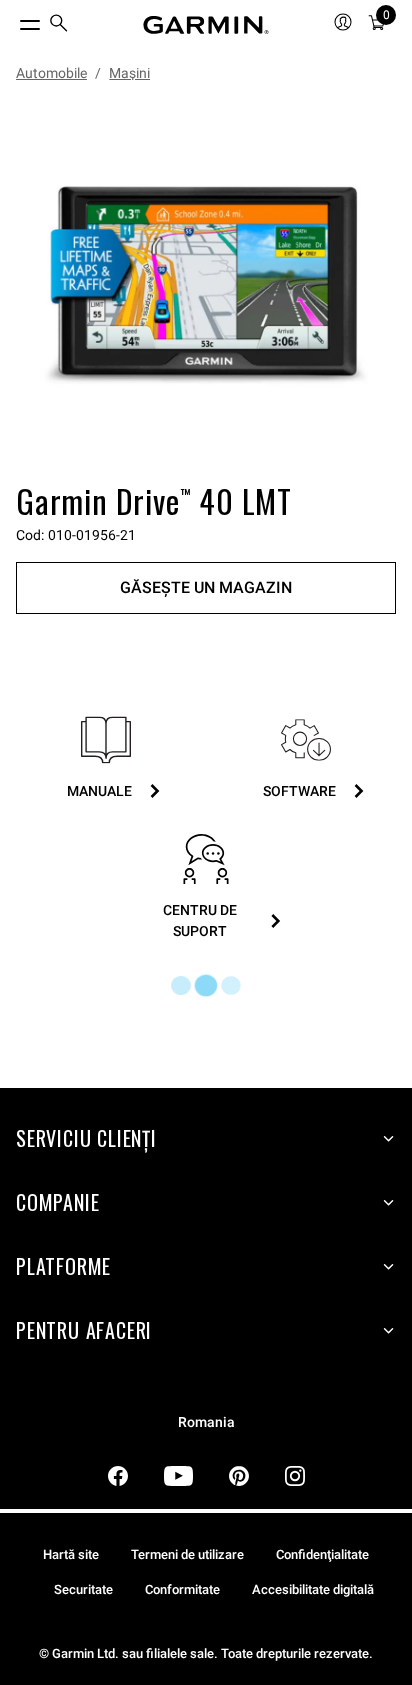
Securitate (83, 1589)
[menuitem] (59, 25)
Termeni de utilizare (187, 1554)
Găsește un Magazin (206, 587)
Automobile (51, 73)
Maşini (129, 73)
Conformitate (182, 1589)
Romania (206, 1422)
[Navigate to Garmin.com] (206, 25)
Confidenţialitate (322, 1554)
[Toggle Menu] (12, 20)
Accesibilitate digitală (313, 1589)
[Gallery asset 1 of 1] (206, 286)
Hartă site (71, 1554)
